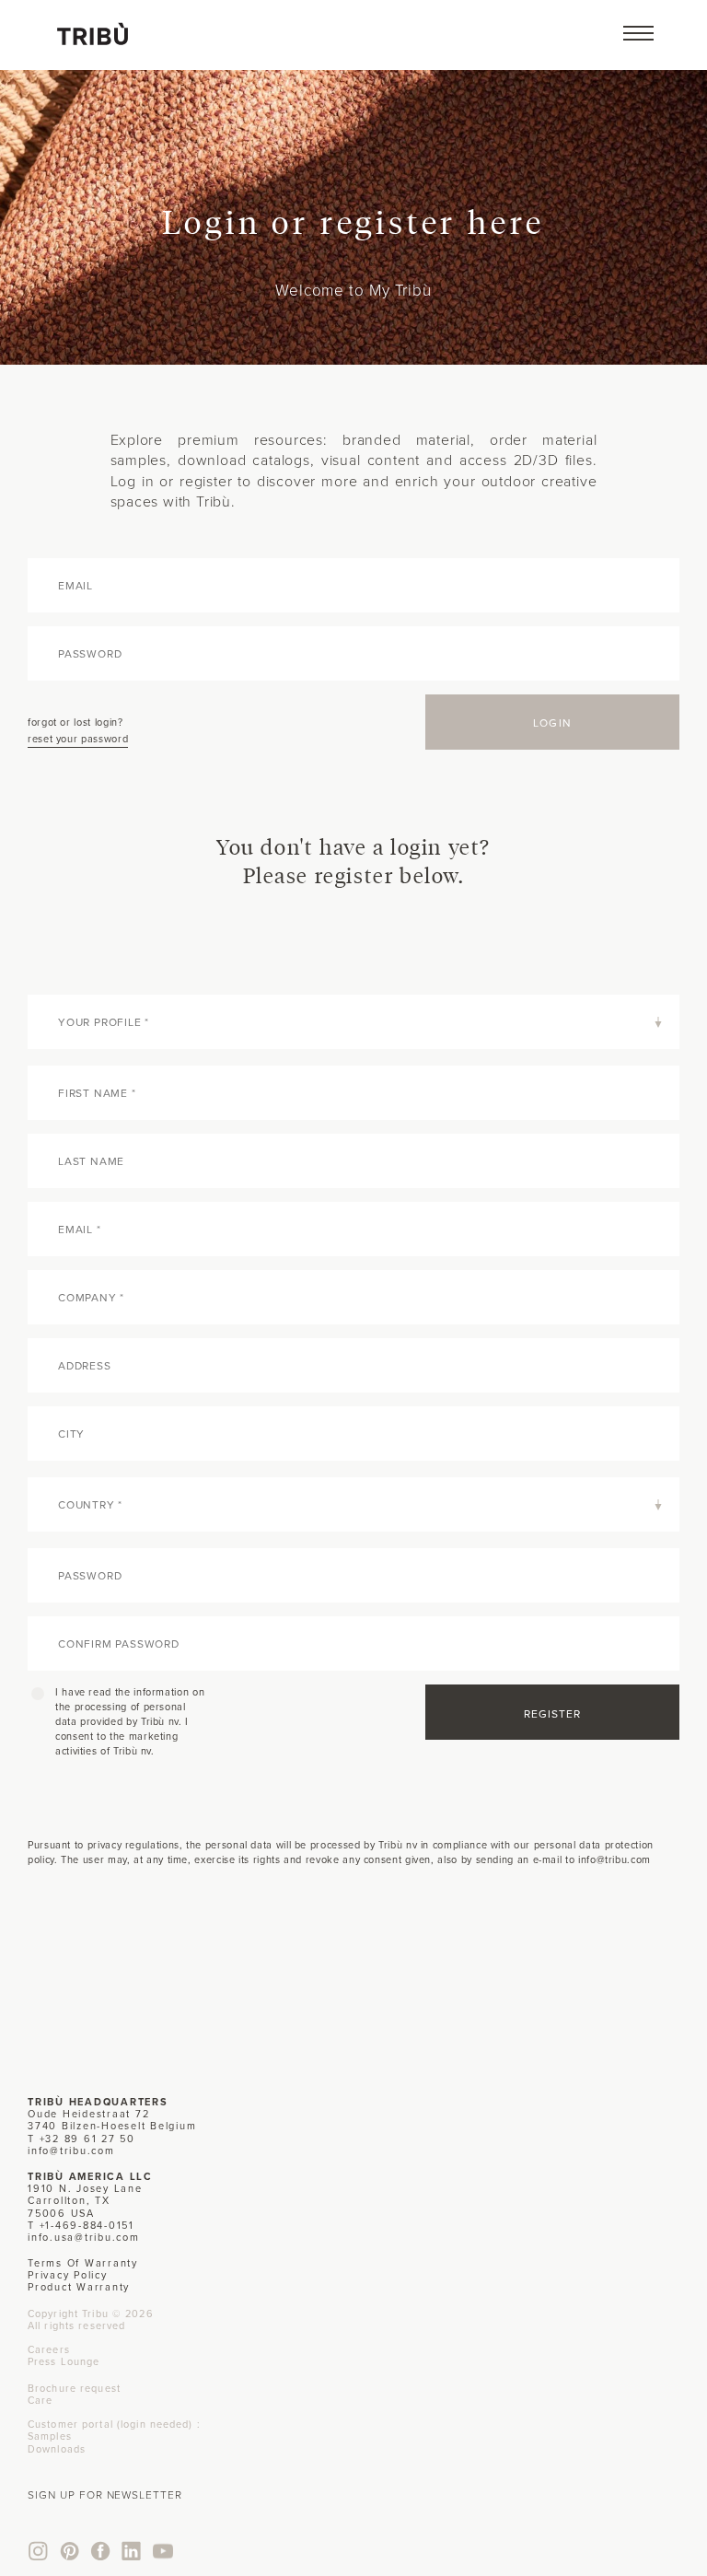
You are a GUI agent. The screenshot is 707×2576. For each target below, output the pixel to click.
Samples (50, 2436)
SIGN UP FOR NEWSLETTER (105, 2494)
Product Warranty (79, 2287)
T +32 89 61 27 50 (81, 2139)
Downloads (57, 2449)
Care (40, 2400)
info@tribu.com (71, 2151)
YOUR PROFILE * (104, 1022)
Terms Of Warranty (83, 2263)
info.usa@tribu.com (84, 2237)
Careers (49, 2349)
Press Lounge (64, 2361)
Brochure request (74, 2388)
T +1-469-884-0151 (81, 2225)
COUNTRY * (90, 1504)
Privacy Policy (68, 2275)
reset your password (78, 739)
